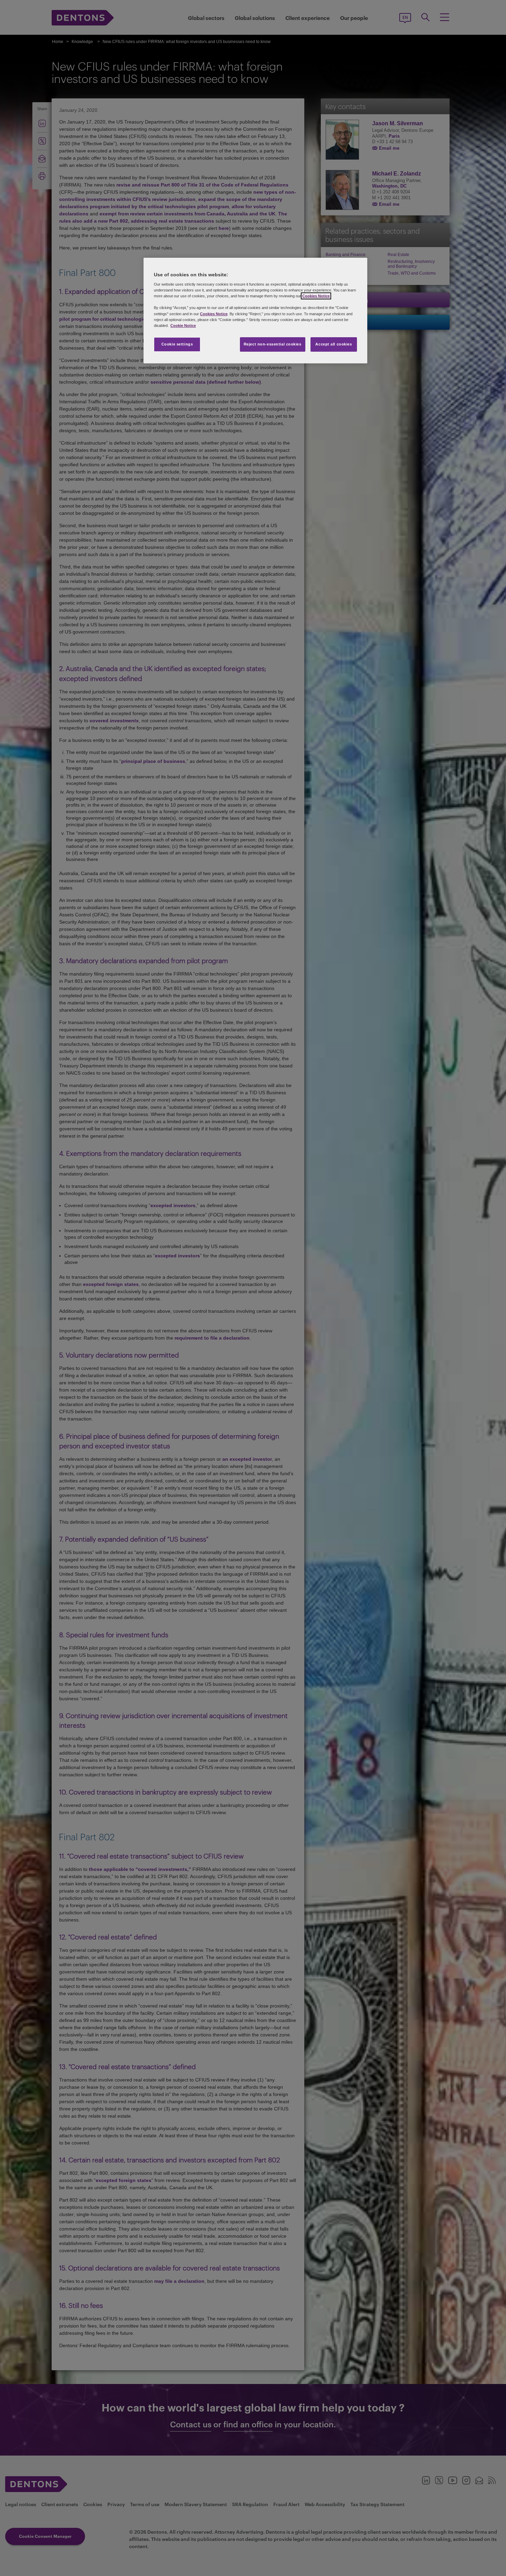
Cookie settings (177, 344)
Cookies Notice (316, 296)
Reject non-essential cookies (273, 344)
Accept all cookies (334, 344)
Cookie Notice (183, 326)
